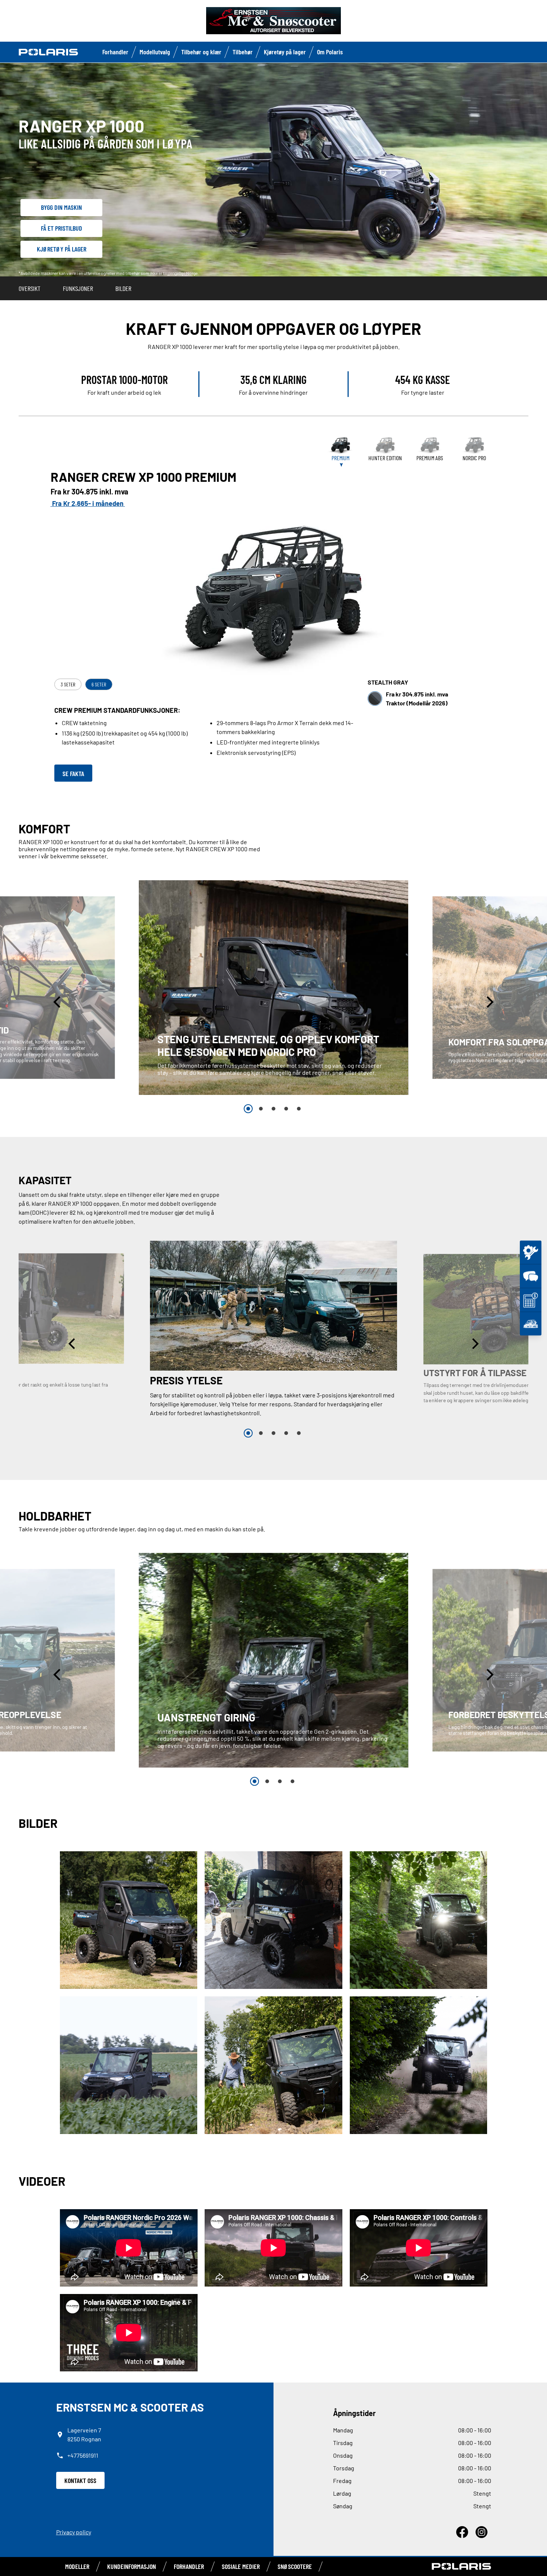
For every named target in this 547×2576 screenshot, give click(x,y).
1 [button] (248, 1109)
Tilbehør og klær (201, 52)
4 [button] (286, 1109)
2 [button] (261, 1109)
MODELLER (77, 2566)
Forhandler (115, 52)
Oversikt (30, 288)
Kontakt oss (80, 2480)
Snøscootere (295, 2566)
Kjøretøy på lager (285, 52)
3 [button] (273, 1109)
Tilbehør (243, 52)
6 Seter (99, 684)
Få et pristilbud (62, 228)
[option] (274, 988)
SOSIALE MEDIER (241, 2566)
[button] (58, 1002)
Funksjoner (78, 288)
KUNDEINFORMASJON (132, 2566)
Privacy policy (74, 2532)
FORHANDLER (189, 2566)
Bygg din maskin (61, 207)
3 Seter (68, 684)
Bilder (123, 288)
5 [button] (299, 1109)
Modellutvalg (155, 52)
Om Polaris (330, 52)
